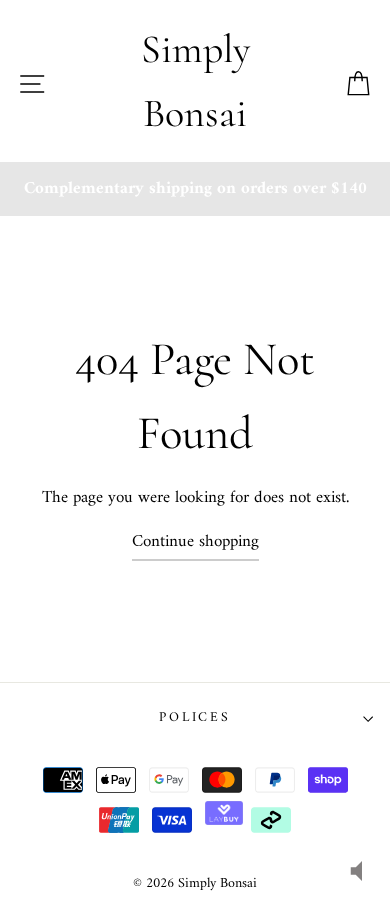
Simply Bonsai (195, 81)
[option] (195, 189)
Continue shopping (195, 542)
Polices (194, 718)
